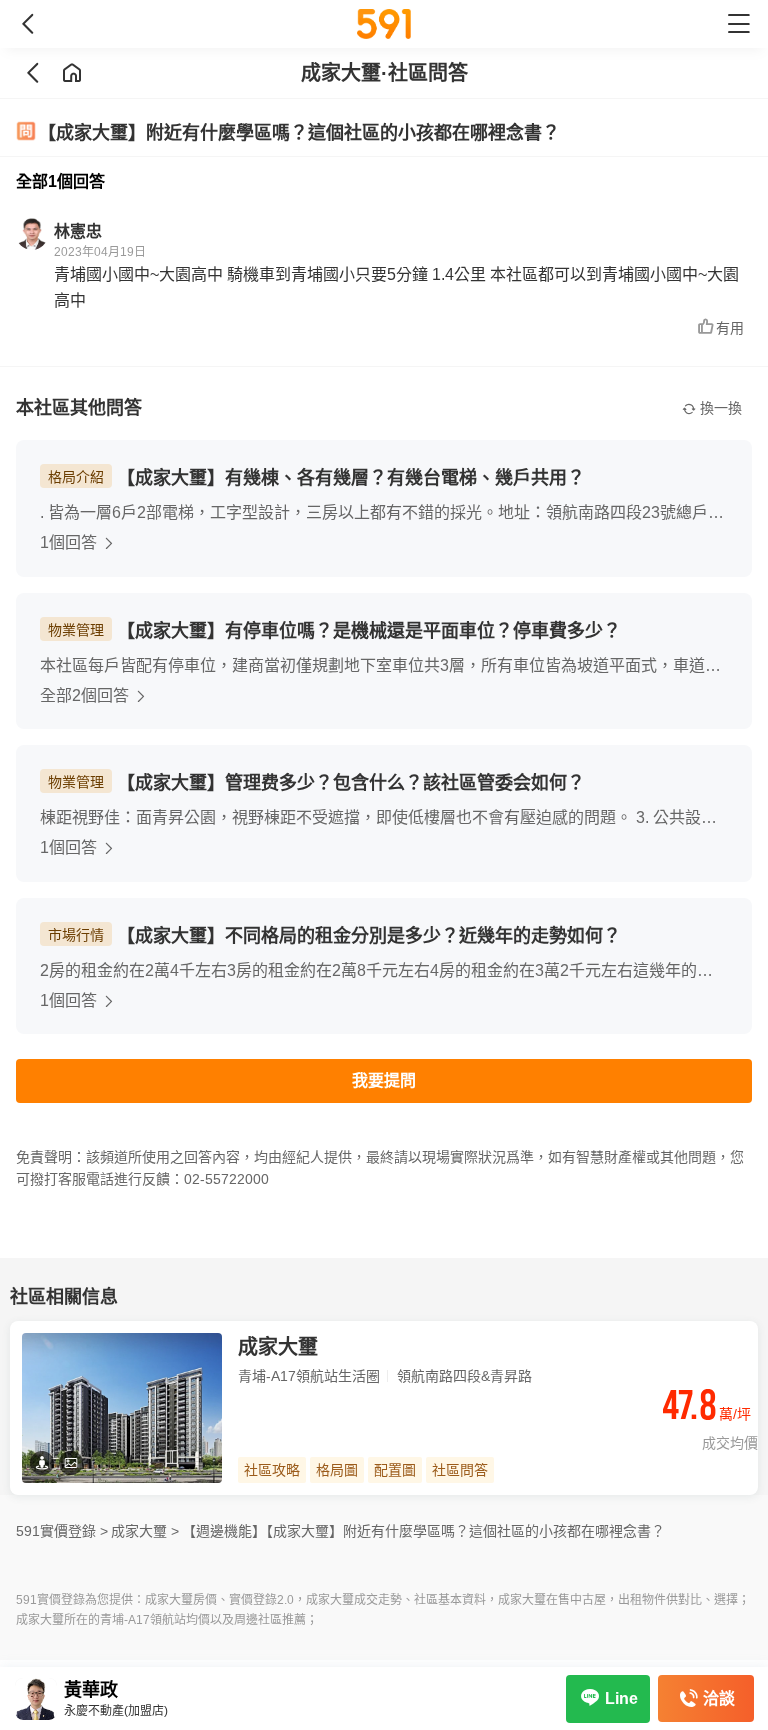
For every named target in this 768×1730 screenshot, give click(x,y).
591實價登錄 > (62, 1531)
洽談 (719, 1698)
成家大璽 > (145, 1531)
